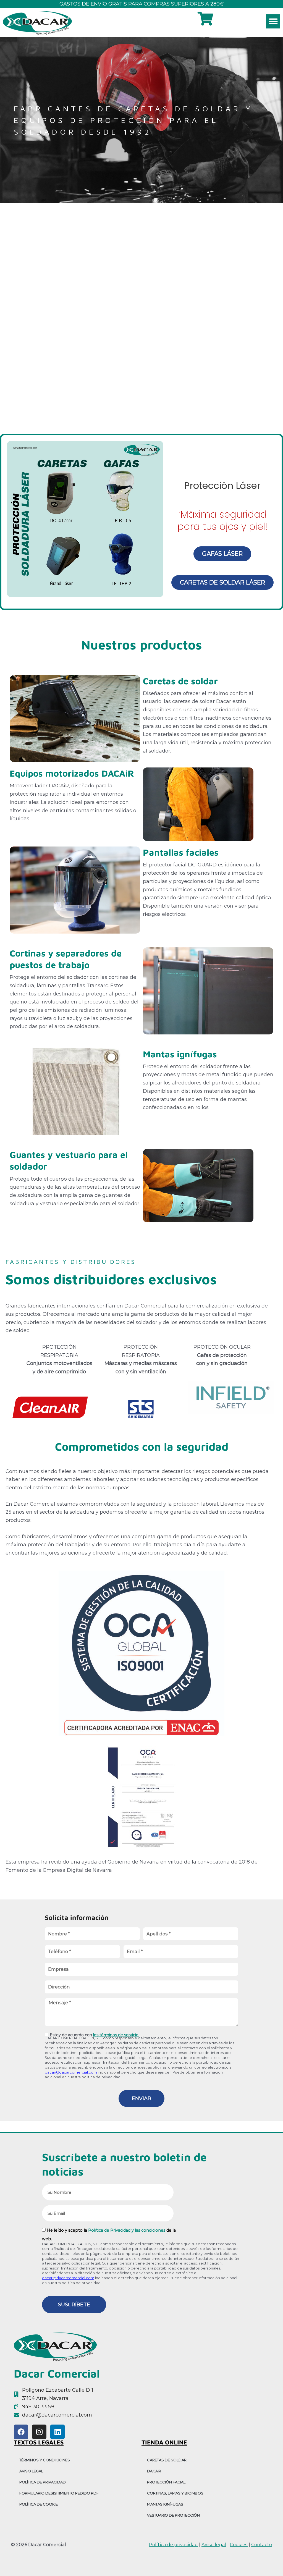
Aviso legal (214, 2544)
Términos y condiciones (45, 2460)
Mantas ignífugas (180, 1054)
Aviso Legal (31, 2471)
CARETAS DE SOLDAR (167, 2460)
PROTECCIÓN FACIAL (166, 2482)
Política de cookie (39, 2504)
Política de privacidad (43, 2482)
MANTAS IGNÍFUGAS (165, 2504)
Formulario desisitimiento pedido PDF (59, 2493)
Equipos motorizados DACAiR (72, 773)
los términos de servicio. (116, 2035)
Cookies (239, 2544)
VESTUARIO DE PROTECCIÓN (173, 2515)
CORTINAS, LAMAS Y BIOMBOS (175, 2493)
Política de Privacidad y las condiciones (127, 2230)
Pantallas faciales (181, 852)
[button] (273, 21)
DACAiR (154, 2471)
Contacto (262, 2544)
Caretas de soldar (180, 681)
